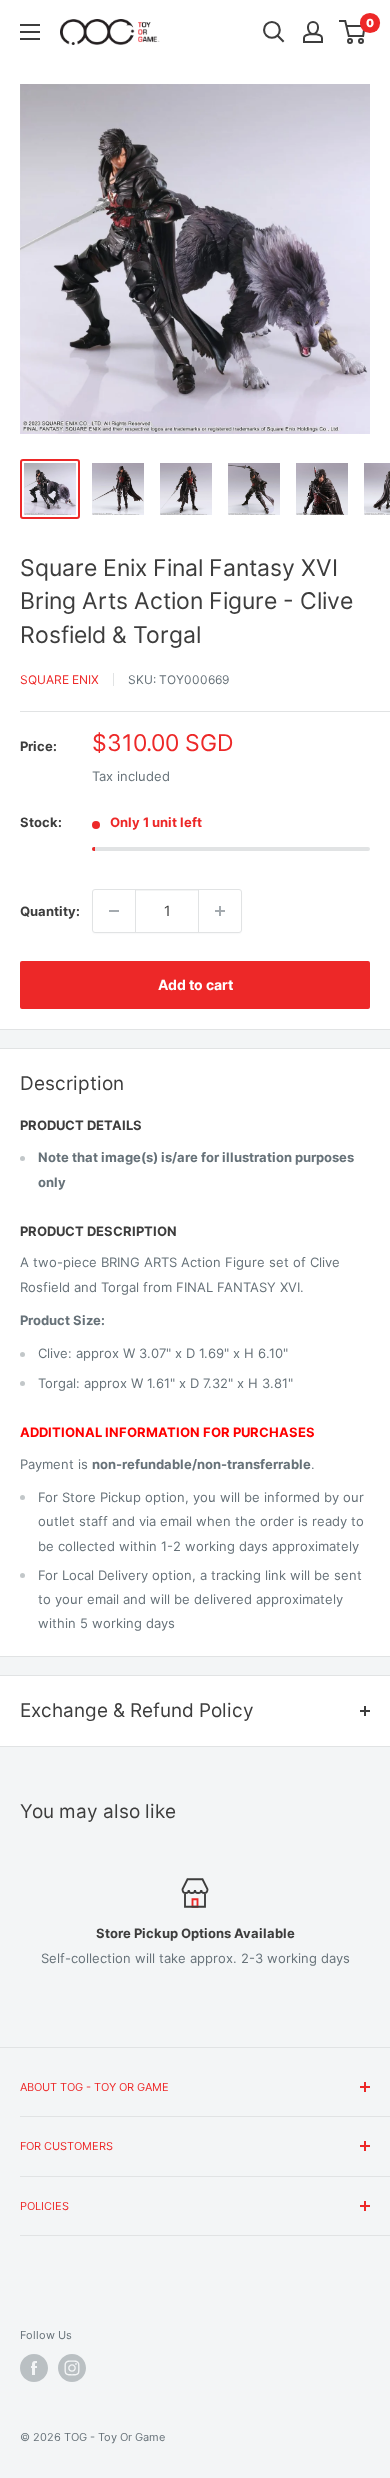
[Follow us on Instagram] (72, 2368)
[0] (353, 32)
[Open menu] (30, 32)
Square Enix (59, 679)
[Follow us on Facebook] (34, 2368)
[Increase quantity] (220, 911)
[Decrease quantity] (114, 911)
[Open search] (274, 32)
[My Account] (313, 32)
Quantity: (50, 911)
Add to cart (195, 984)
